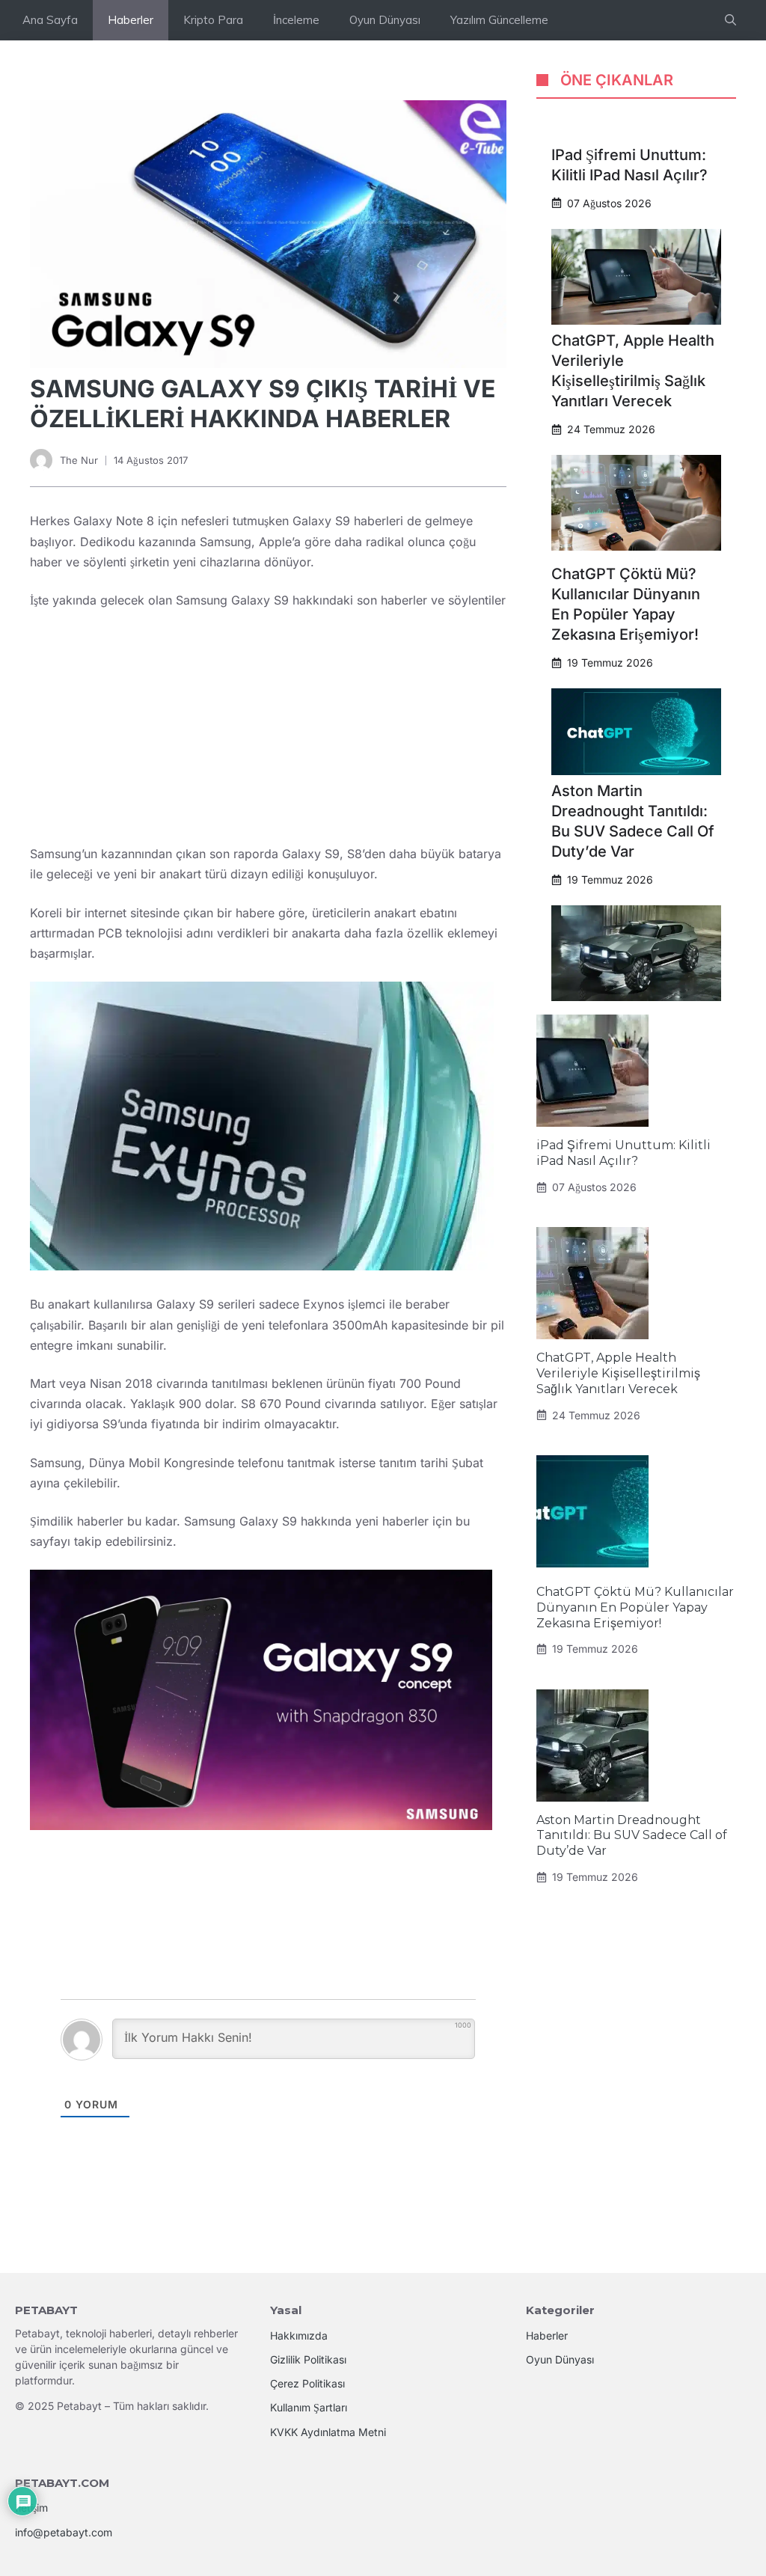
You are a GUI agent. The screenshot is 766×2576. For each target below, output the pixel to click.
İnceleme (296, 20)
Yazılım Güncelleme (499, 20)
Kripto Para (213, 20)
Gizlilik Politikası (308, 2359)
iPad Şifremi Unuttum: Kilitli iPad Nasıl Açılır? (623, 1153)
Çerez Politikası (307, 2383)
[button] (730, 20)
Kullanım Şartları (309, 2407)
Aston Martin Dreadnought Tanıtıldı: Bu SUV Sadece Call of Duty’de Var (632, 1836)
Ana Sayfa (50, 20)
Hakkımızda (299, 2335)
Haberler (131, 20)
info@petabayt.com (64, 2532)
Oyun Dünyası (385, 20)
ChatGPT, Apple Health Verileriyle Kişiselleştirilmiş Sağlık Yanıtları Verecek (618, 1373)
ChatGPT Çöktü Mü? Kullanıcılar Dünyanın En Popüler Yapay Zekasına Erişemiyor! (635, 1607)
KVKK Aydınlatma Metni (328, 2432)
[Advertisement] (268, 733)
